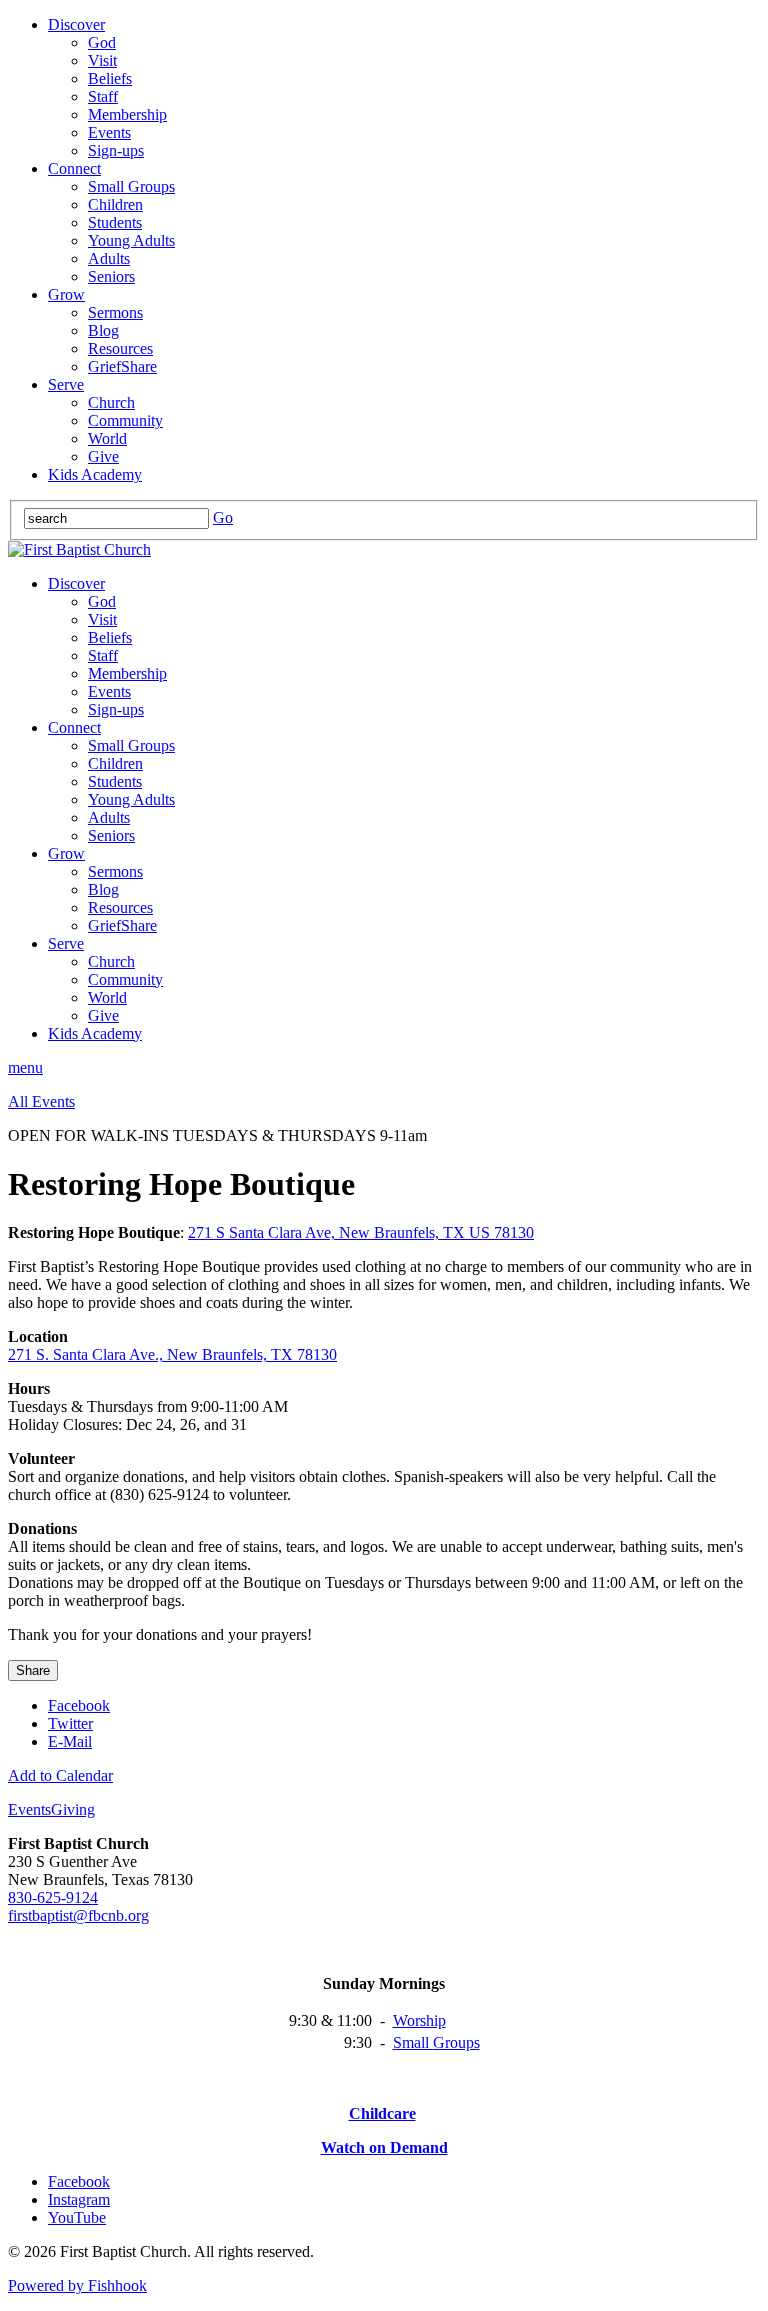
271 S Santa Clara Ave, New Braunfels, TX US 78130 (361, 1232)
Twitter (70, 1723)
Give (103, 456)
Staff (103, 96)
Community (125, 420)
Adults (109, 258)
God (102, 42)
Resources (120, 348)
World (107, 438)
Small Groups (131, 186)
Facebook (79, 1705)
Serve (66, 384)
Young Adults (131, 240)
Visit (102, 60)
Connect (74, 168)
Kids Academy (95, 474)
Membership (127, 114)
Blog (103, 330)
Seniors (111, 276)
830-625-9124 (53, 1897)
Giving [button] (73, 1809)
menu (25, 1067)
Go (223, 517)
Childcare (382, 2113)
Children (115, 204)
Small (413, 2042)
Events (109, 132)
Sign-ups (116, 150)
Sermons (115, 312)
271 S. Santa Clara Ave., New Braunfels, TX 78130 (172, 1354)
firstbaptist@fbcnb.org (78, 1915)
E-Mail (70, 1741)
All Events (41, 1101)
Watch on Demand (384, 2147)
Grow (66, 294)
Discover (76, 24)
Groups (456, 2042)
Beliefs (110, 78)
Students (115, 222)
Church (111, 402)
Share (33, 1670)
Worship (419, 2020)
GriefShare (122, 366)
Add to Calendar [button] (60, 1775)
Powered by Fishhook (77, 2285)
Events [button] (29, 1809)
